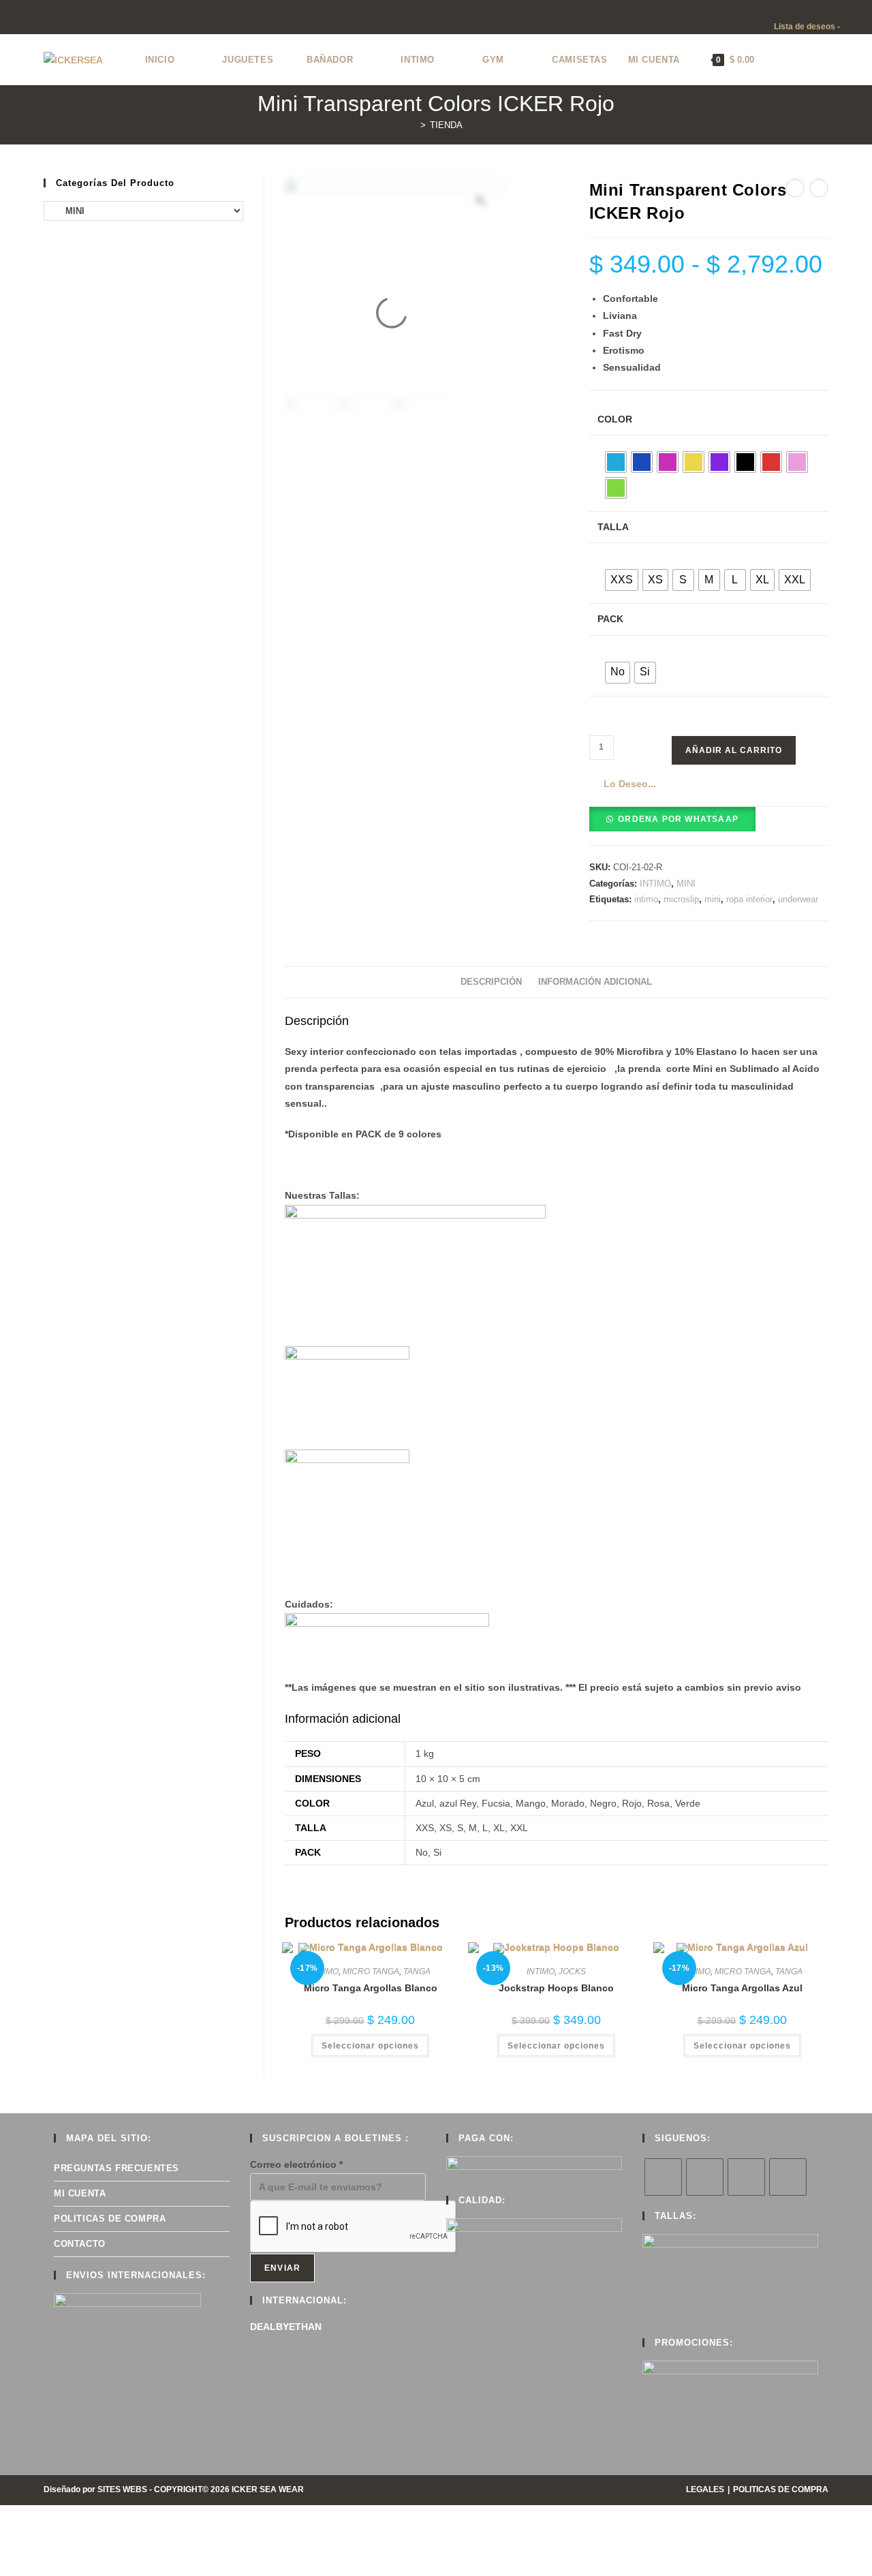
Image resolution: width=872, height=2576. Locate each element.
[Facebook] (705, 2177)
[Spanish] (847, 9)
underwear (798, 899)
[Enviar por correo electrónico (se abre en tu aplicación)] (66, 19)
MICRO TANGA (371, 1972)
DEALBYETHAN (286, 2327)
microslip (681, 899)
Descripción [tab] (491, 982)
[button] (623, 784)
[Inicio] (413, 125)
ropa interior (749, 899)
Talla (613, 527)
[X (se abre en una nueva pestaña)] (6, 19)
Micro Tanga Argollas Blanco (371, 1988)
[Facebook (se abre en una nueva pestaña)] (19, 19)
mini (713, 899)
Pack (610, 619)
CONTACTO (80, 2244)
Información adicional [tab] (595, 982)
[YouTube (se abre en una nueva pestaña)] (51, 19)
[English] (779, 9)
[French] (793, 9)
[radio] (616, 462)
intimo (646, 899)
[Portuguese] (834, 9)
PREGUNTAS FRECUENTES (116, 2168)
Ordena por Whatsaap (678, 819)
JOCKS (572, 1972)
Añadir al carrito (734, 750)
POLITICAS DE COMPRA (110, 2219)
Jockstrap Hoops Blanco (556, 1988)
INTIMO (655, 884)
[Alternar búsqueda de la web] (778, 60)
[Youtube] (788, 2177)
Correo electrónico (296, 2164)
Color (615, 419)
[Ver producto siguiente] (819, 188)
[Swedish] (861, 9)
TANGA (417, 1972)
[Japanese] (820, 9)
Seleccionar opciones (370, 2046)
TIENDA (446, 125)
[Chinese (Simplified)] (766, 9)
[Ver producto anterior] (795, 188)
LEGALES (705, 2489)
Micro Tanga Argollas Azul (742, 1988)
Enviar (282, 2268)
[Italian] (807, 9)
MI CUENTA (80, 2193)
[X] (663, 2177)
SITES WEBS (122, 2489)
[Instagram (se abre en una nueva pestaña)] (35, 19)
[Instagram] (746, 2177)
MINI (686, 884)
